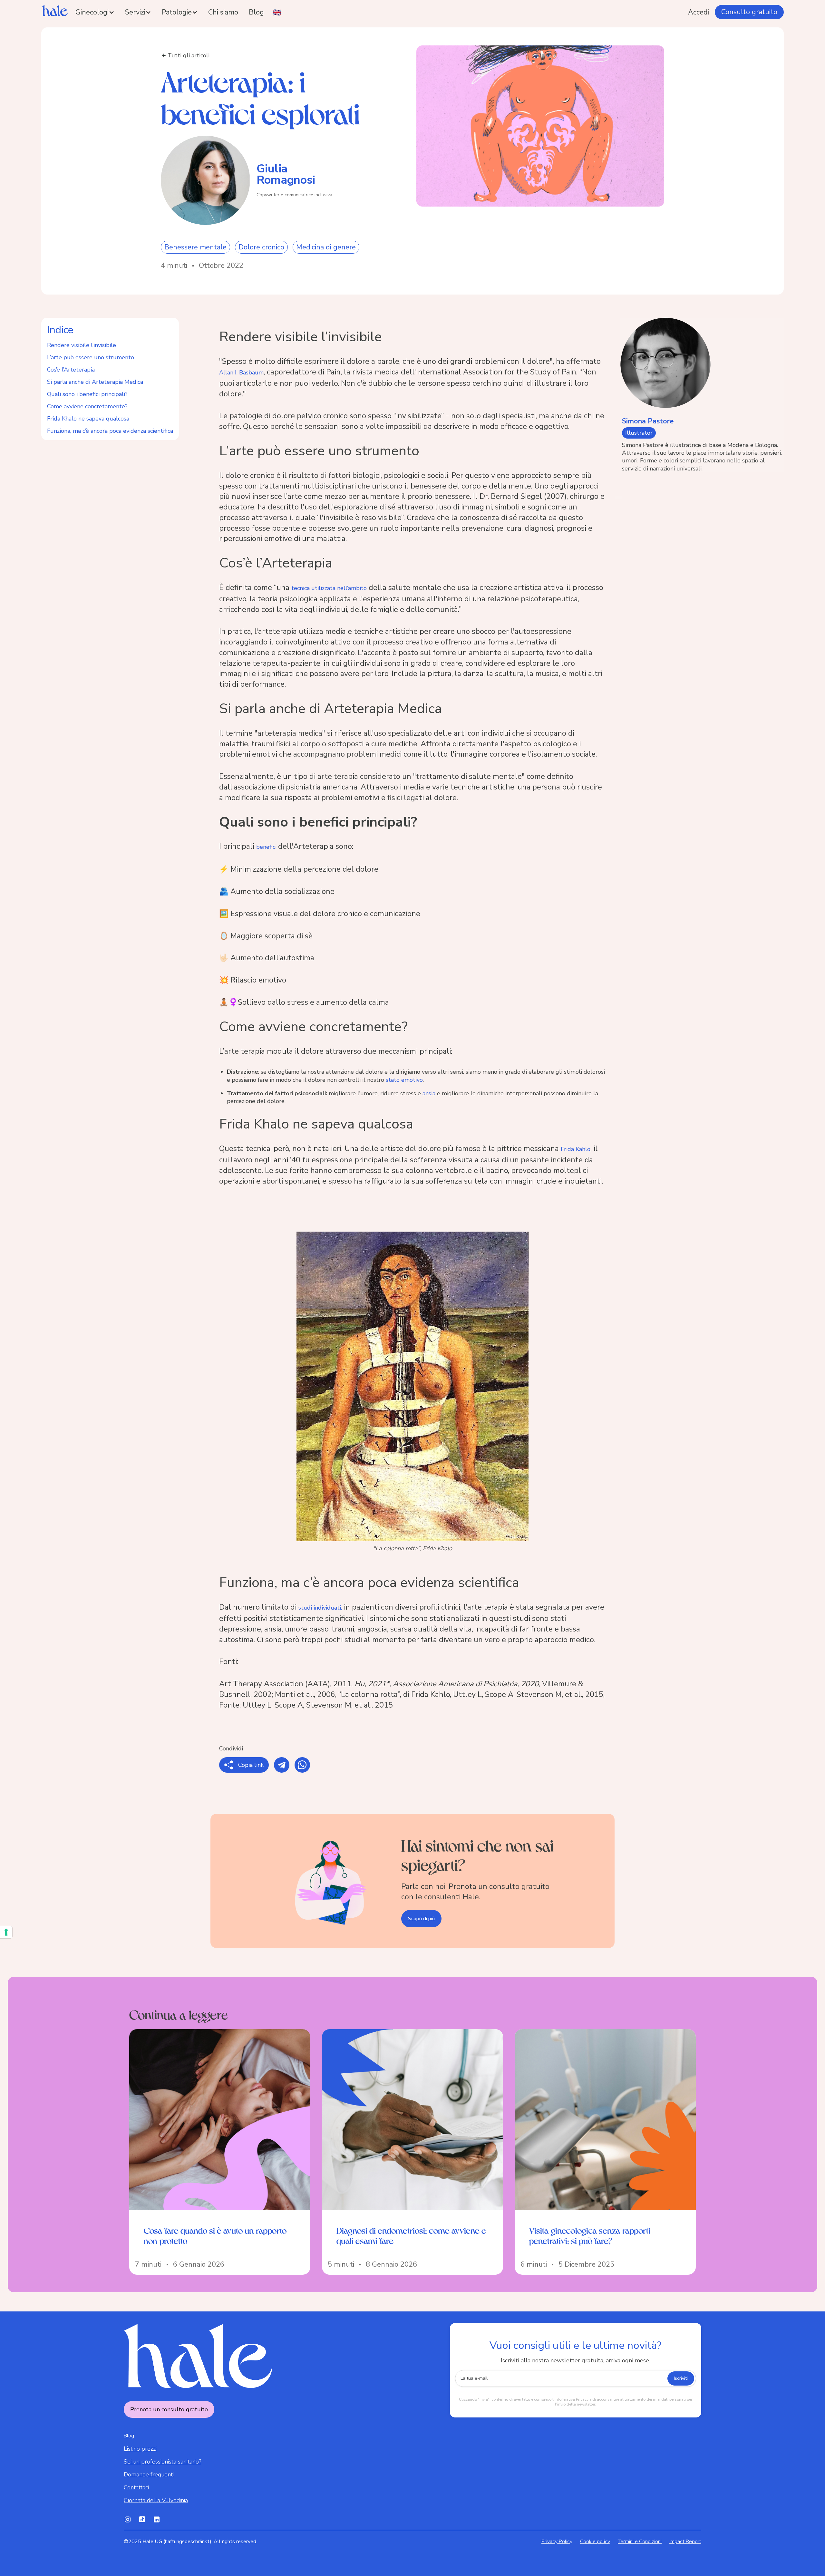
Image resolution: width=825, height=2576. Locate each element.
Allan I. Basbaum (241, 373)
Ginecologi (92, 12)
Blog (256, 12)
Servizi (135, 12)
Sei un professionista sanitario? (162, 2462)
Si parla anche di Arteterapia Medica (95, 382)
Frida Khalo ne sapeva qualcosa (88, 419)
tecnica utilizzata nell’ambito (329, 588)
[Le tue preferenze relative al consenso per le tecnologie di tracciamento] (6, 1932)
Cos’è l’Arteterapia (71, 370)
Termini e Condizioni (640, 2542)
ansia (429, 1093)
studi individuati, (320, 1608)
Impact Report (685, 2542)
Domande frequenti (149, 2474)
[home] (56, 12)
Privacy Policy (557, 2542)
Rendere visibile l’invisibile (82, 345)
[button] (95, 12)
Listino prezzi (140, 2449)
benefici (267, 847)
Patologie (177, 12)
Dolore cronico (261, 247)
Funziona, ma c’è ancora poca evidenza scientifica (110, 431)
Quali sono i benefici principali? (87, 394)
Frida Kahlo (576, 1149)
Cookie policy (595, 2542)
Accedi (699, 12)
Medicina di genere (326, 247)
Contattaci (136, 2487)
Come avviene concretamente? (87, 406)
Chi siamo (223, 12)
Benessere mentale (195, 247)
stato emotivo (404, 1080)
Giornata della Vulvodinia (156, 2500)
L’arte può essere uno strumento (91, 357)
